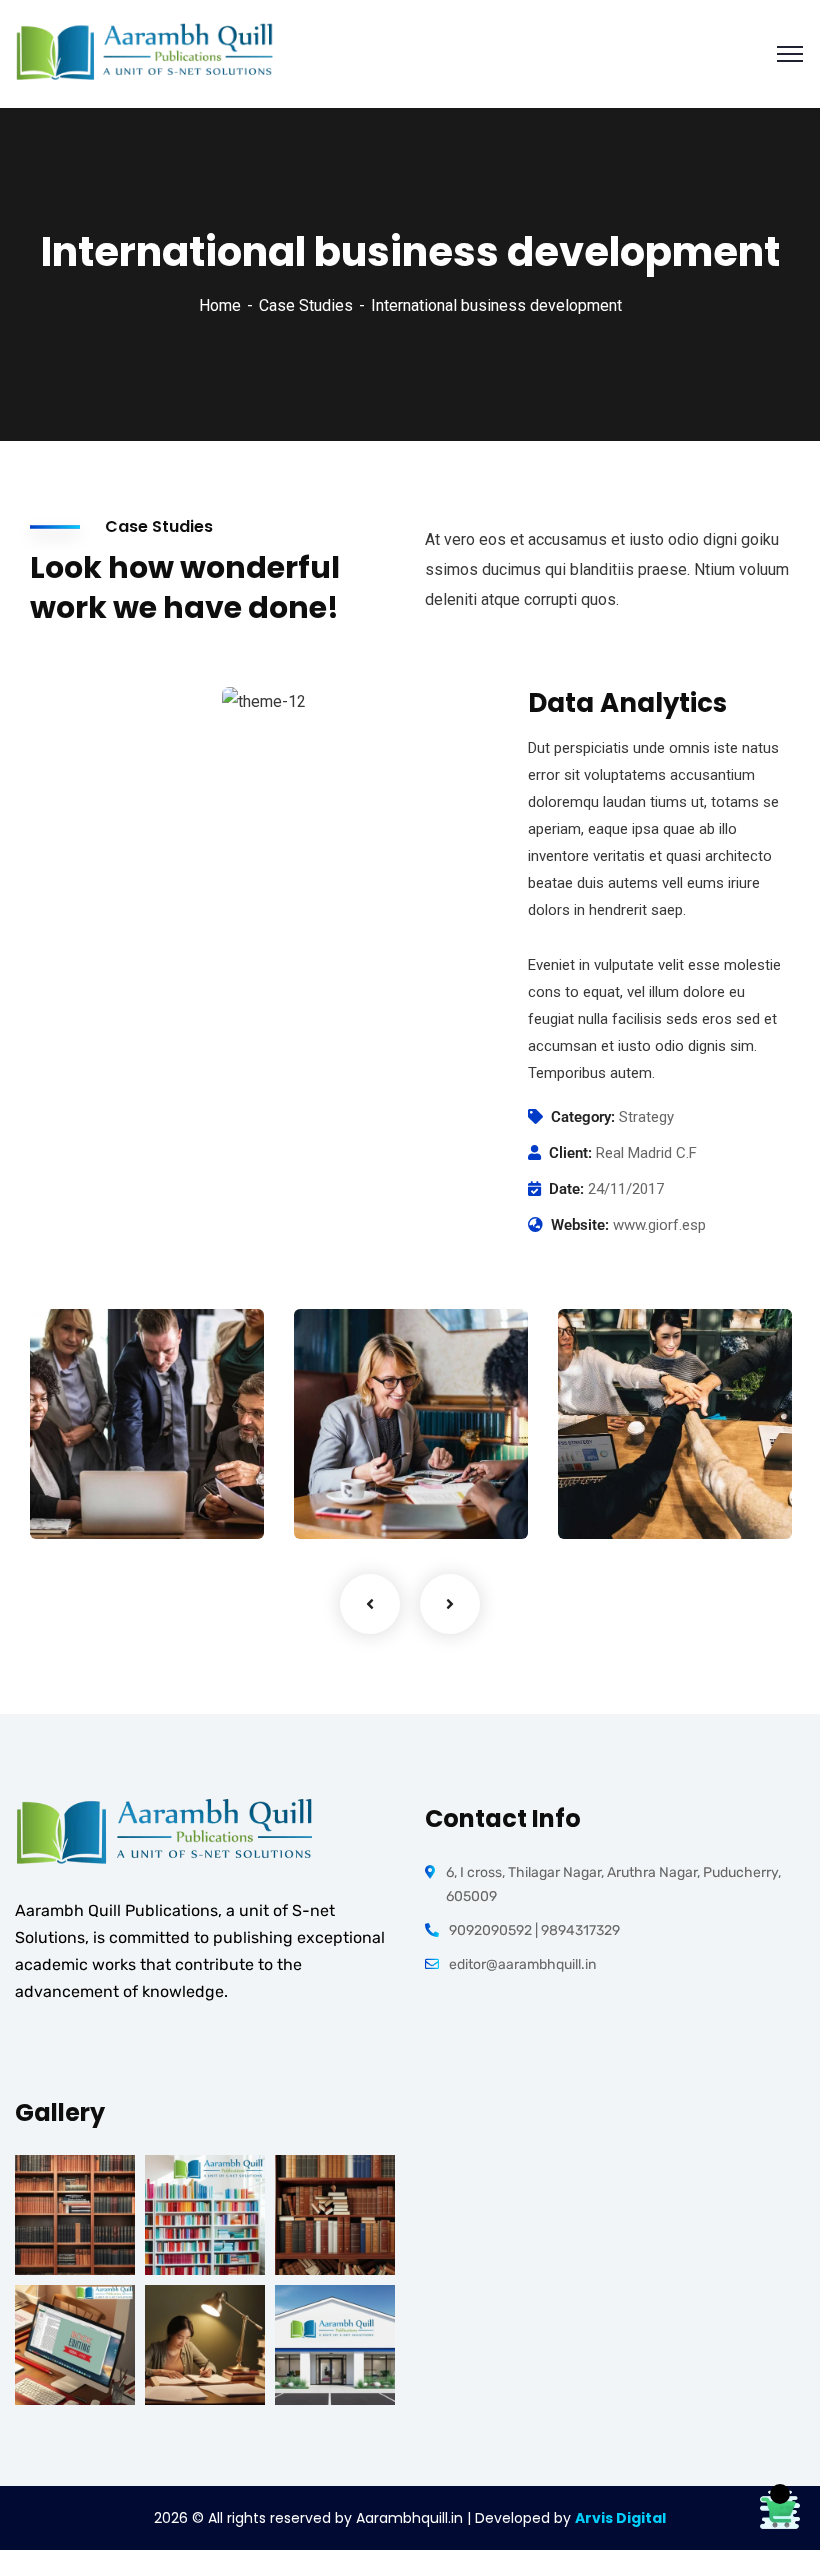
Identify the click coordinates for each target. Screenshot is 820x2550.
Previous (370, 1604)
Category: (583, 1117)
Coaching (352, 1498)
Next (450, 1604)
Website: (580, 1225)
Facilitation (95, 1498)
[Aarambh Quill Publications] (145, 52)
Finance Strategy (94, 1456)
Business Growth (357, 1456)
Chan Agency (643, 1467)
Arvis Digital (620, 2518)
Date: (566, 1189)
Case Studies (306, 305)
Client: (570, 1153)
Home (220, 305)
